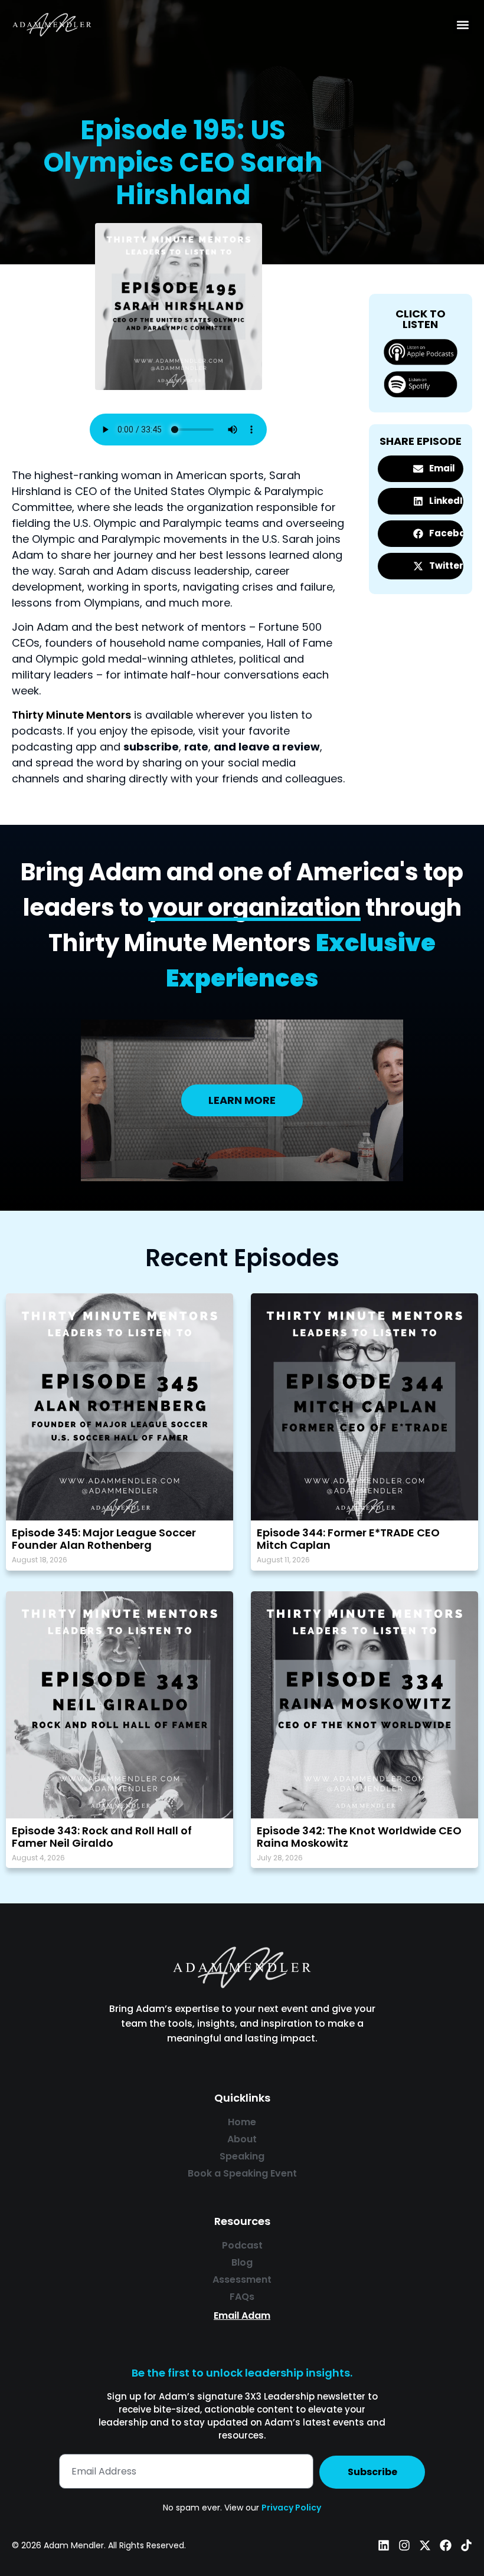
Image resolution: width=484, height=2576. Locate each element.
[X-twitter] (425, 2545)
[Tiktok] (466, 2545)
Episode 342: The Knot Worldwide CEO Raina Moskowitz (359, 1837)
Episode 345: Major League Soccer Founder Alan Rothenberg (104, 1539)
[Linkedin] (384, 2545)
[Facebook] (446, 2545)
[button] (462, 24)
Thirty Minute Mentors (71, 715)
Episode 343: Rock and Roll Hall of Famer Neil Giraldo (102, 1837)
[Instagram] (404, 2545)
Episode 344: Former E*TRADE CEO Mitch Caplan (348, 1539)
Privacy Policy (291, 2508)
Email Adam (242, 2316)
